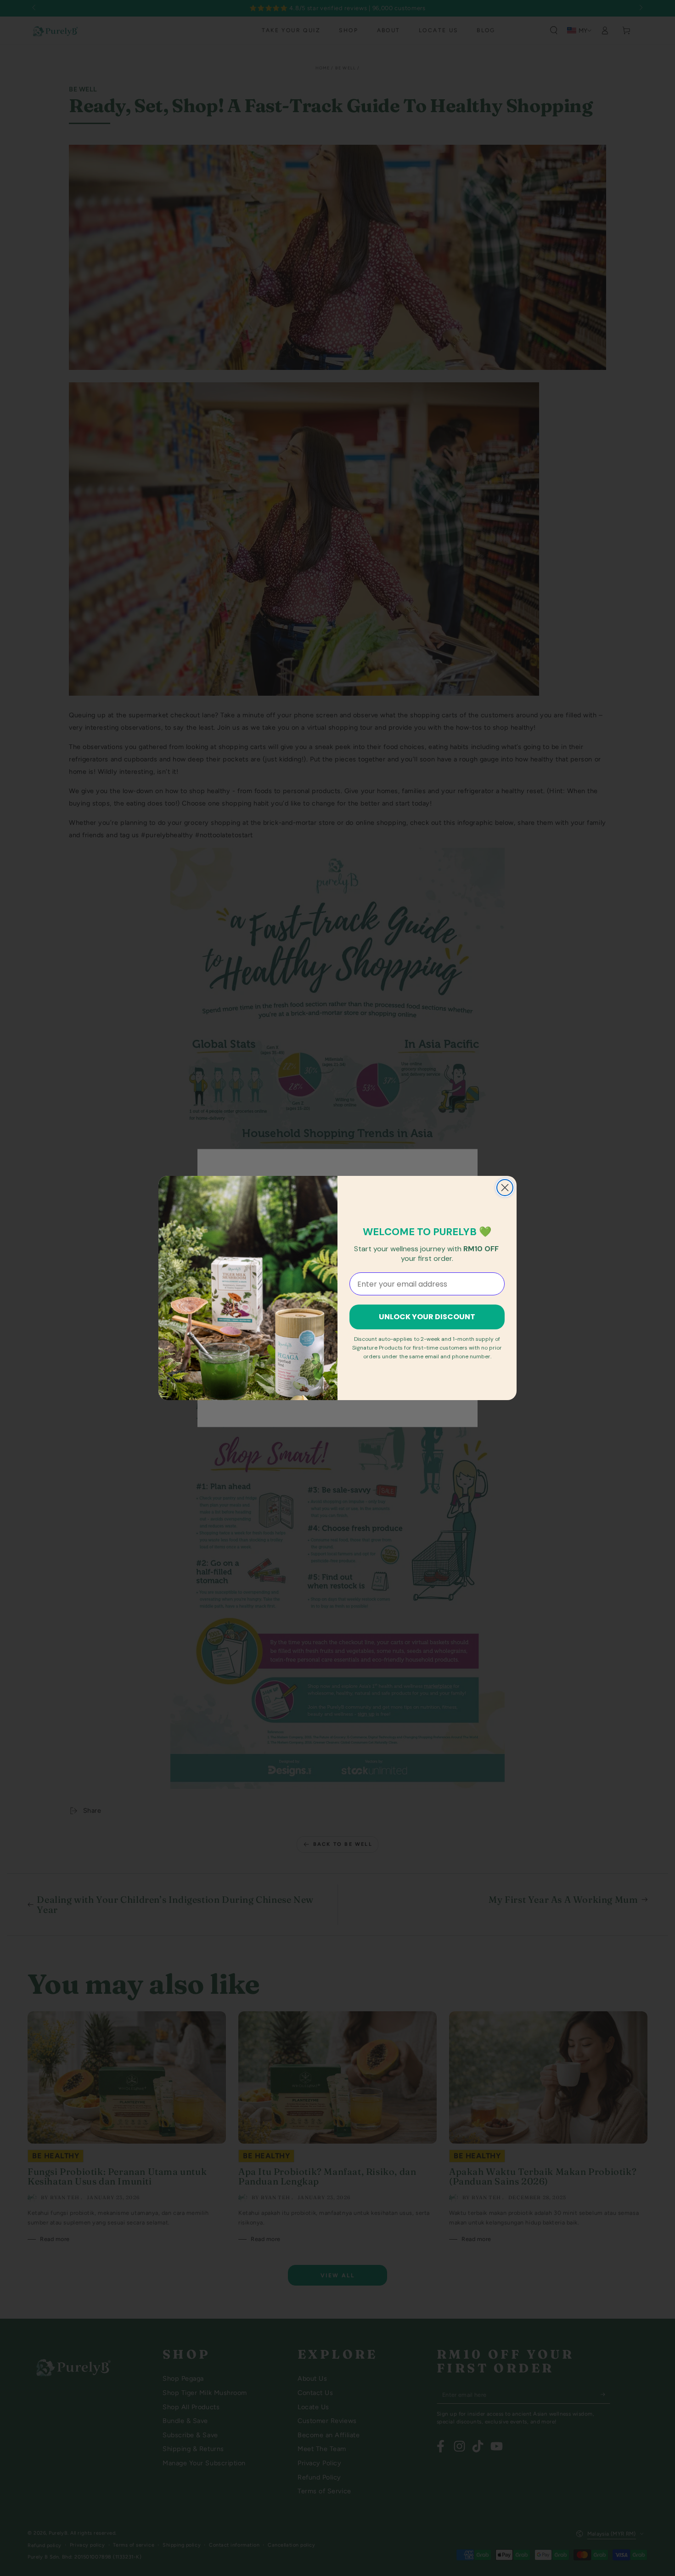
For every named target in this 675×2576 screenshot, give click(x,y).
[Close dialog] (505, 1188)
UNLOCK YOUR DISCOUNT (427, 1317)
